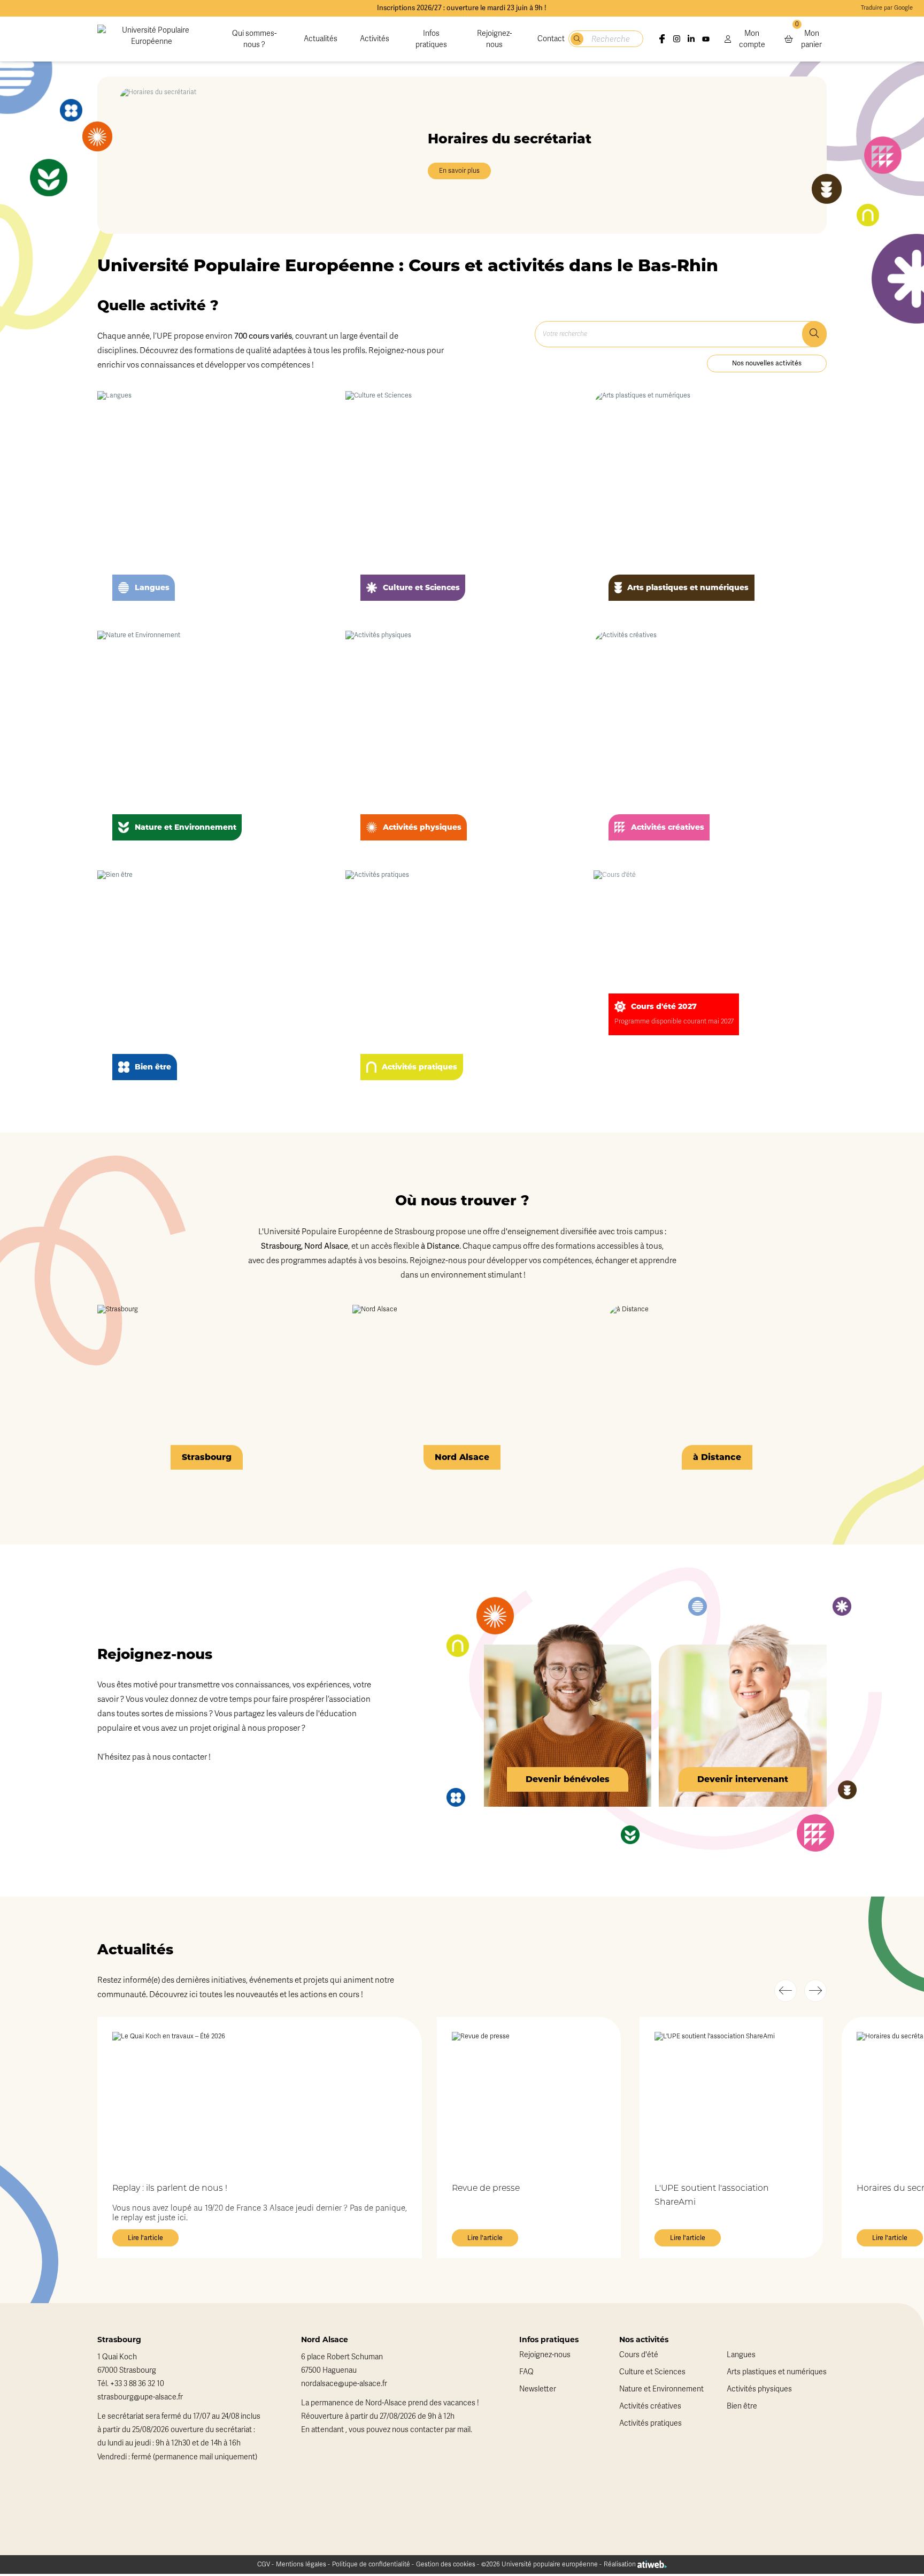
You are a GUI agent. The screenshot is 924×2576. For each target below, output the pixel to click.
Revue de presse (486, 2189)
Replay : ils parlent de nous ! (170, 2189)
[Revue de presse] (529, 2099)
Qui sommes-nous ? (254, 39)
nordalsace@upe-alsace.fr (344, 2384)
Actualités (321, 39)
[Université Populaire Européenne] (151, 39)
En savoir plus (459, 171)
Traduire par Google (887, 8)
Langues (741, 2355)
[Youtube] (706, 39)
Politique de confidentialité (371, 2564)
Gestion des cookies (446, 2564)
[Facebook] (662, 39)
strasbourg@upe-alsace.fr (140, 2397)
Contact (551, 39)
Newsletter (538, 2389)
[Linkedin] (691, 39)
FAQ (526, 2372)
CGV (264, 2564)
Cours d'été (639, 2355)
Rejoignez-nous (494, 39)
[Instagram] (677, 39)
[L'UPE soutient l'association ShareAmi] (731, 2099)
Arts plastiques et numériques (777, 2372)
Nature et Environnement (661, 2389)
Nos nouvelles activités (767, 363)
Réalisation (621, 2564)
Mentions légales (301, 2564)
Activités (375, 39)
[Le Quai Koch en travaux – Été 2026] (260, 2099)
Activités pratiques (650, 2423)
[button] (786, 1991)
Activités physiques (759, 2389)
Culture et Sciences (652, 2372)
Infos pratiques (431, 39)
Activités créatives (650, 2406)
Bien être (742, 2406)
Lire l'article (145, 2238)
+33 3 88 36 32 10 (137, 2384)
